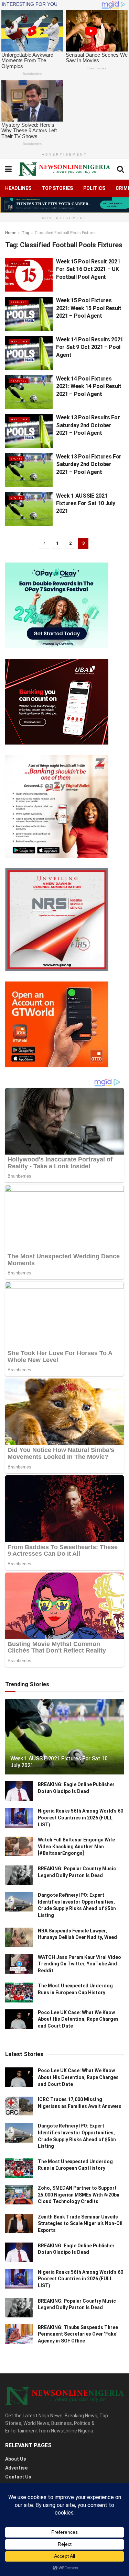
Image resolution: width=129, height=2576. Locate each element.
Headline (19, 264)
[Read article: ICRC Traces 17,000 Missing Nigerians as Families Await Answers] (19, 2106)
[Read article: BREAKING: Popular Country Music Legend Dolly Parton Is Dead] (19, 1875)
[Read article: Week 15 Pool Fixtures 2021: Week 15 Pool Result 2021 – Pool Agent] (29, 314)
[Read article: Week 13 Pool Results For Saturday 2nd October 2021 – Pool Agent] (29, 431)
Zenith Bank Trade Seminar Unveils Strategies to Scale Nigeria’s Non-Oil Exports (80, 2223)
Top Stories (57, 188)
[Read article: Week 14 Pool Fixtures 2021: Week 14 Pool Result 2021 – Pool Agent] (29, 392)
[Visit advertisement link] (64, 205)
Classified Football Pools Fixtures (66, 233)
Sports (17, 459)
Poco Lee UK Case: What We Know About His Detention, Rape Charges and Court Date (78, 2019)
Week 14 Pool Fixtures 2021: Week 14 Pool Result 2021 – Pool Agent (89, 386)
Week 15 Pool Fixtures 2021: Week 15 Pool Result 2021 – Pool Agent (89, 308)
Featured (19, 302)
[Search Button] (120, 169)
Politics (94, 188)
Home (11, 233)
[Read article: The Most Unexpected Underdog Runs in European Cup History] (19, 1992)
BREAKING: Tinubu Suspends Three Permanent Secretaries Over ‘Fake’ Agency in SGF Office (78, 2334)
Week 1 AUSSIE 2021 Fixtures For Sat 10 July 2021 (85, 503)
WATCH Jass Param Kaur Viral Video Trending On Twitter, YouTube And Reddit (79, 1964)
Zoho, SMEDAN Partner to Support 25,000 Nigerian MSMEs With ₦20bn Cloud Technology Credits (79, 2195)
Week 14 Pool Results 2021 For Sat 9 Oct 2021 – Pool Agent (90, 347)
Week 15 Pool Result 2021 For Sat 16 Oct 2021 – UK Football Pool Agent (88, 269)
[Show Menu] (8, 169)
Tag (25, 233)
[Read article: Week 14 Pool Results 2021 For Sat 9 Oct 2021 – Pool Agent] (29, 353)
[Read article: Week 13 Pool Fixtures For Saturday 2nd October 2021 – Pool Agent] (29, 470)
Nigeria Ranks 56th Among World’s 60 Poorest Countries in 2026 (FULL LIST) (80, 1818)
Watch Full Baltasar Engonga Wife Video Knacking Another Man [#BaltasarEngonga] (76, 1846)
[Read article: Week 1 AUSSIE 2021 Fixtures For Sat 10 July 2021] (29, 509)
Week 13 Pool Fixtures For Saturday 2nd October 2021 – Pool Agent (89, 464)
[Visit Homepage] (64, 169)
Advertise (16, 2468)
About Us (16, 2459)
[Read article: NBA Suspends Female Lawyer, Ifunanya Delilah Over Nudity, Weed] (19, 1937)
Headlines (18, 188)
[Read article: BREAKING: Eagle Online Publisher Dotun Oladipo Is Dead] (19, 1791)
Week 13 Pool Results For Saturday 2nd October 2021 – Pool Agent (88, 425)
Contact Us (18, 2477)
